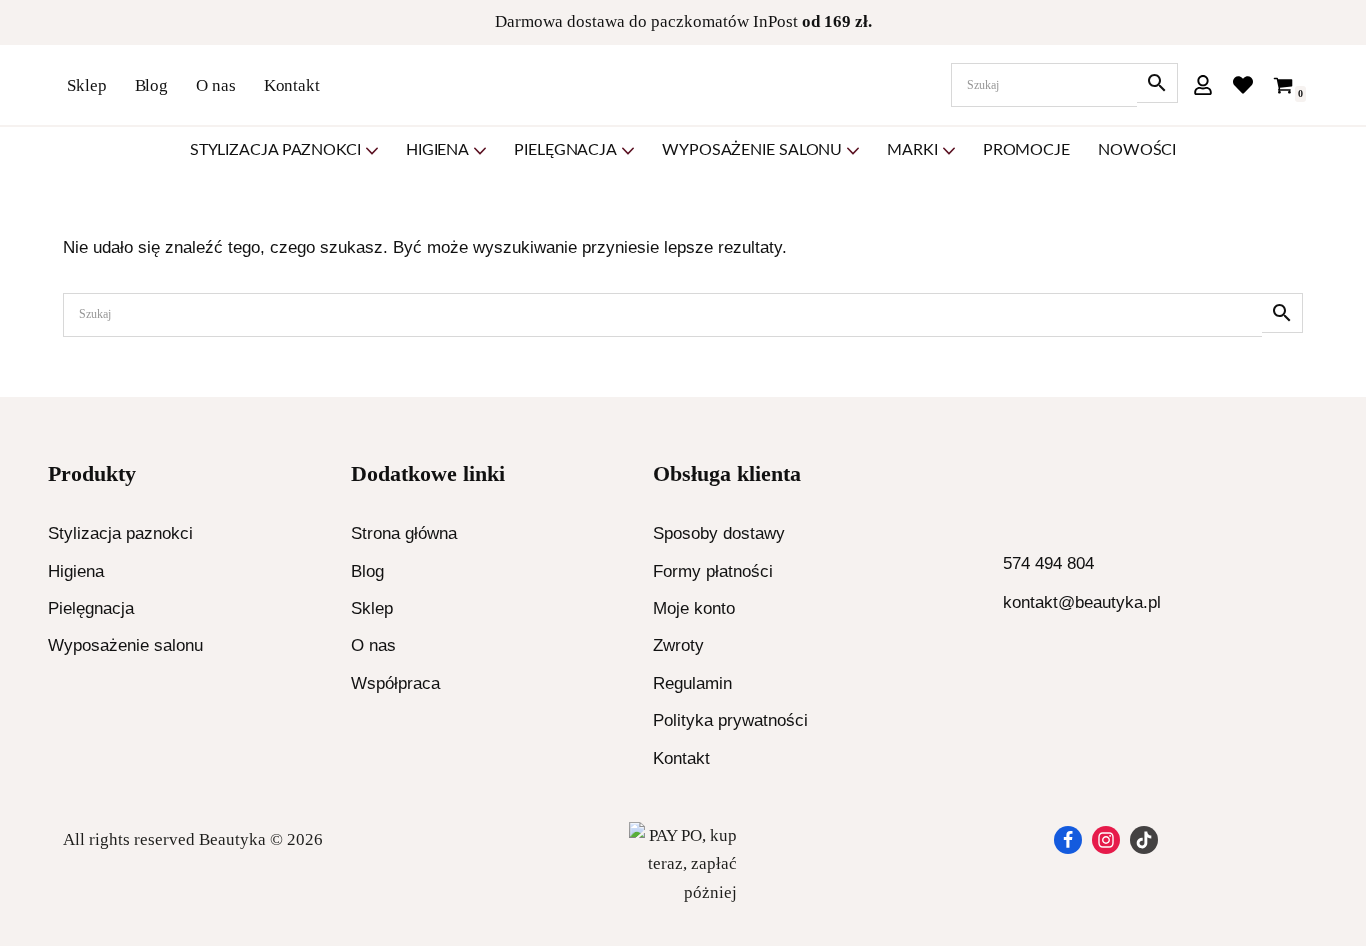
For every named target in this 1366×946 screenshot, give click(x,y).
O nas (216, 85)
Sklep (87, 85)
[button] (372, 151)
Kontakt (292, 85)
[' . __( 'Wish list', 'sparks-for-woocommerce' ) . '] (1243, 85)
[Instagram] (1106, 840)
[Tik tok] (1144, 840)
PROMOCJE (1026, 150)
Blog (152, 85)
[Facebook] (1068, 840)
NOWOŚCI (1137, 150)
